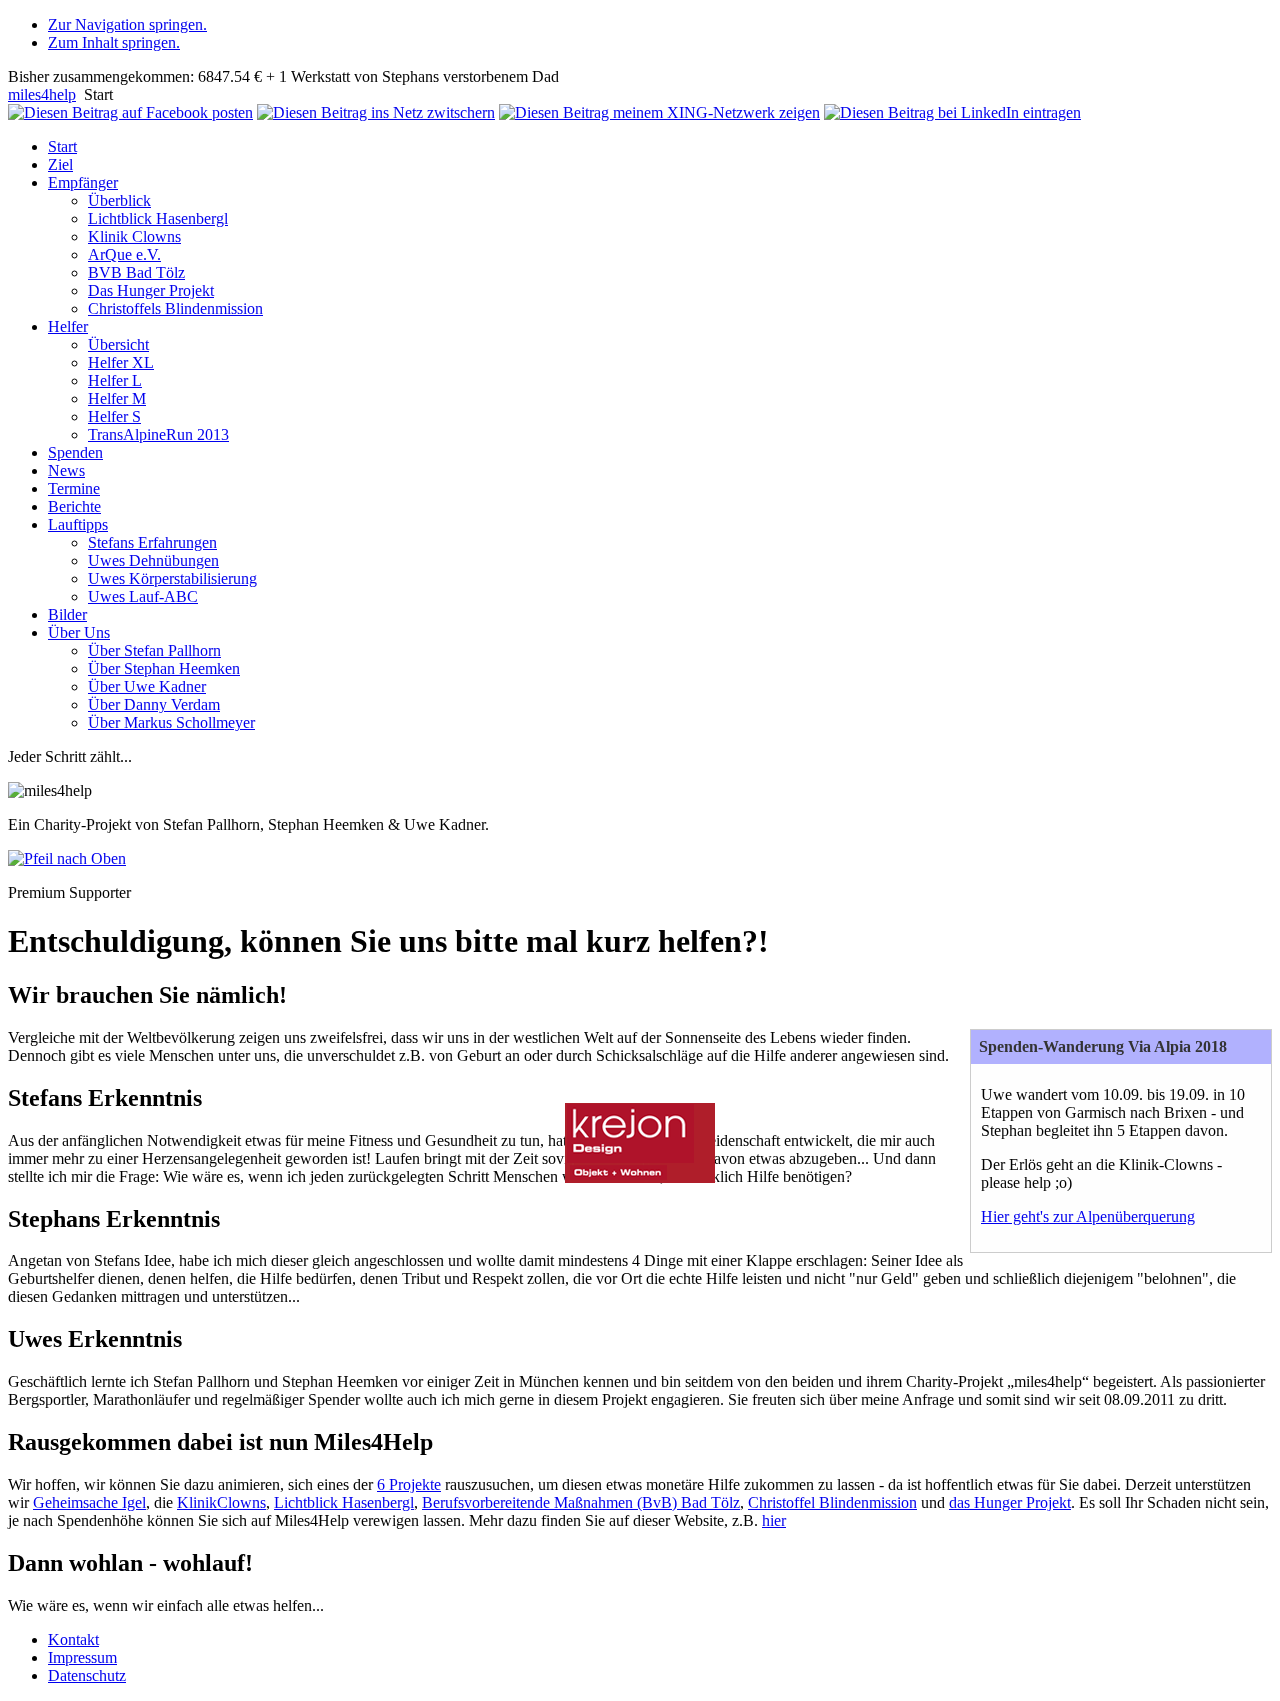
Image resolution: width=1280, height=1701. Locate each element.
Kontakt (73, 1639)
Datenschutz (87, 1675)
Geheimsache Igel (89, 1502)
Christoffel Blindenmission (832, 1502)
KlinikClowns (221, 1502)
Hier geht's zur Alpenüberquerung (1088, 1216)
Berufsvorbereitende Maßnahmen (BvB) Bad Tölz (581, 1502)
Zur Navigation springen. (127, 24)
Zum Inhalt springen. (114, 42)
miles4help (42, 94)
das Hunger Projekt (1010, 1502)
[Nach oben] (67, 858)
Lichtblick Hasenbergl (344, 1502)
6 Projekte (409, 1484)
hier (774, 1520)
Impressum (82, 1657)
